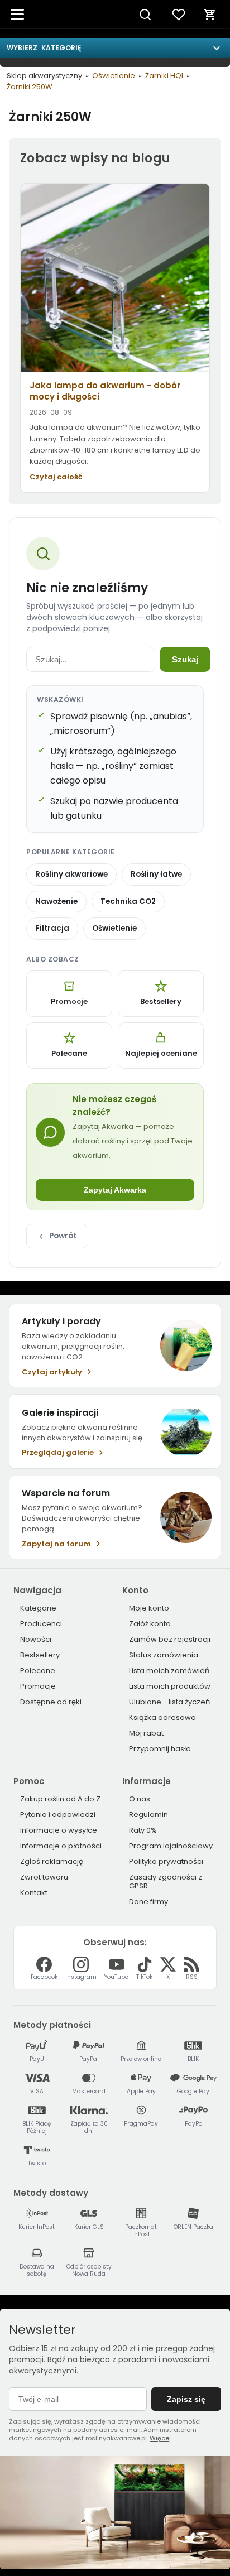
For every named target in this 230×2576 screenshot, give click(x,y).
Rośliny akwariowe (71, 874)
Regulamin (148, 1815)
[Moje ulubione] (179, 15)
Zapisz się (186, 2399)
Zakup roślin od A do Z (60, 1799)
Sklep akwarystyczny (44, 76)
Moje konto (149, 1608)
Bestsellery (161, 1001)
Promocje (69, 1001)
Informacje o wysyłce (59, 1830)
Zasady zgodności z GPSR (166, 1881)
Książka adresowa (162, 1717)
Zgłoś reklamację (52, 1861)
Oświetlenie (114, 76)
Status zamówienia (164, 1655)
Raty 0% (143, 1830)
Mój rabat (146, 1733)
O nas (140, 1799)
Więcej (160, 2438)
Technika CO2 (128, 902)
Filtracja (52, 928)
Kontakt (34, 1893)
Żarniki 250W (30, 87)
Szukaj (185, 659)
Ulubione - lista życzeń (169, 1702)
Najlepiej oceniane (161, 1053)
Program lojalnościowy (171, 1846)
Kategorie (38, 1608)
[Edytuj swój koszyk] (210, 15)
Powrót (63, 1236)
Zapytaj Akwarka (115, 1190)
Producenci (41, 1624)
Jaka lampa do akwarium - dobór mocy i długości (105, 391)
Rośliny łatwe (156, 874)
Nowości (36, 1639)
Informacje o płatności (61, 1846)
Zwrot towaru (44, 1877)
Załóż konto (150, 1624)
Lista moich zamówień (169, 1671)
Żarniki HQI (164, 76)
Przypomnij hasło (160, 1749)
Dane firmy (148, 1902)
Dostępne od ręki (51, 1702)
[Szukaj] (145, 15)
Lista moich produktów (170, 1686)
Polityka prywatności (166, 1861)
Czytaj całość (56, 477)
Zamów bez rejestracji (170, 1639)
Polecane (69, 1053)
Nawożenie (56, 902)
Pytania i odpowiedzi (58, 1815)
